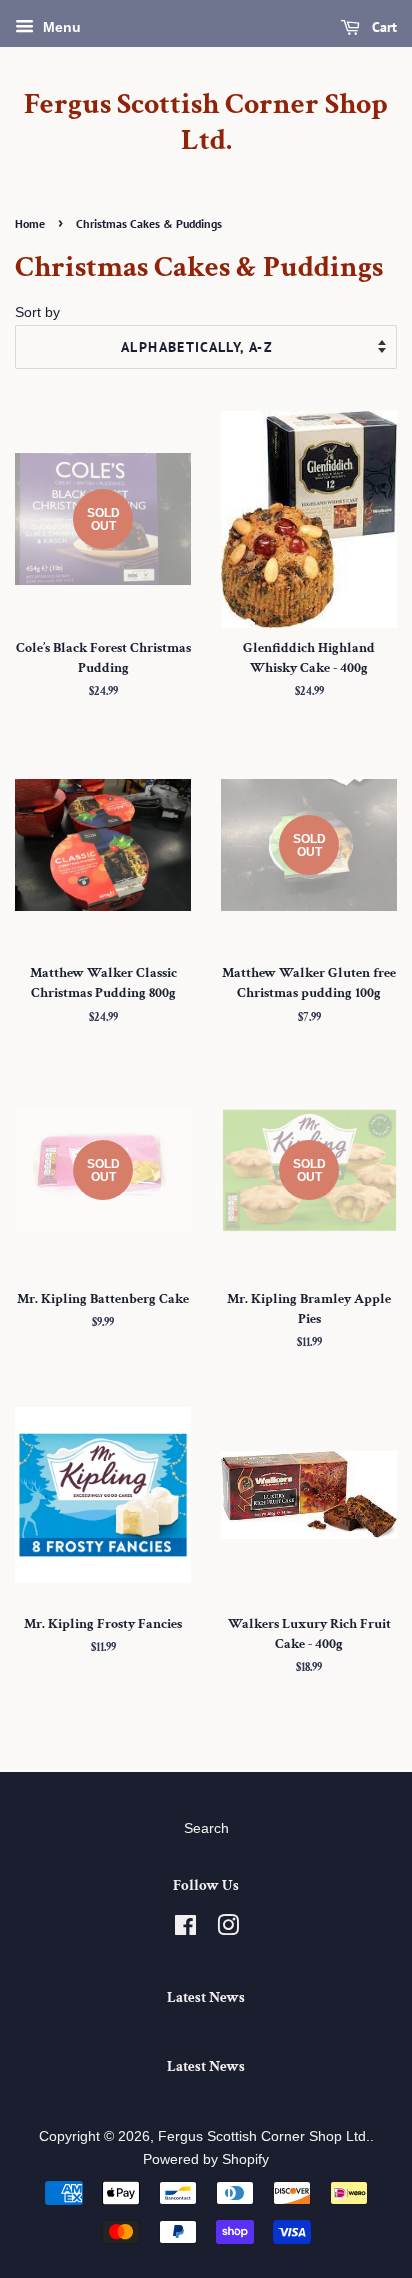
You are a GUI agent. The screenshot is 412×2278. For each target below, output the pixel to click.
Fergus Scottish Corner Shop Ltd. (206, 123)
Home (30, 223)
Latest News (206, 1997)
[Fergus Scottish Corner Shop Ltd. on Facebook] (185, 1929)
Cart (382, 27)
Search (206, 1828)
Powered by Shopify (206, 2159)
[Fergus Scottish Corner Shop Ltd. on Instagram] (228, 1929)
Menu (60, 27)
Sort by (37, 312)
